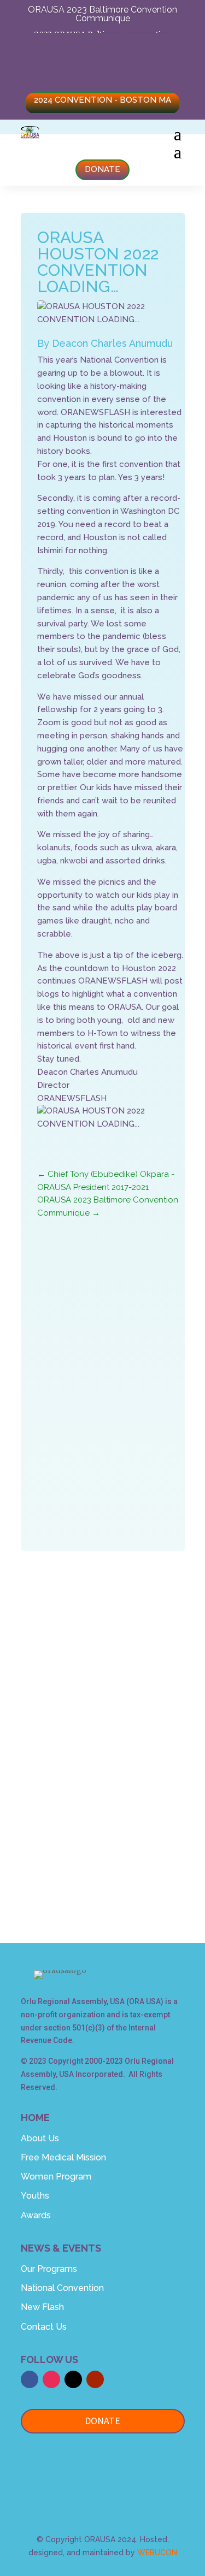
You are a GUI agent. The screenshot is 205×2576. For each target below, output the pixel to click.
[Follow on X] (101, 1821)
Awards (36, 2215)
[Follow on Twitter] (73, 2379)
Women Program (56, 2177)
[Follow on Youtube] (103, 1853)
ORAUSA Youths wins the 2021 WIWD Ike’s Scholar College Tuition (117, 1383)
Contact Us (44, 2327)
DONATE (102, 169)
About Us (40, 2138)
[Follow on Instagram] (140, 1821)
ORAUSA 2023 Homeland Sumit (119, 1323)
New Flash (42, 2307)
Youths (35, 2196)
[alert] (121, 1490)
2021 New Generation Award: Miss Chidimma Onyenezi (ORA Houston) (118, 1425)
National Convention (62, 2288)
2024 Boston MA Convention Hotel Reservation (103, 53)
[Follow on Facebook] (61, 1821)
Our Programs (49, 2269)
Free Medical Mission (63, 2157)
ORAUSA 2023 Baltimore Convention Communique (102, 14)
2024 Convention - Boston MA (102, 100)
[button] (103, 2470)
